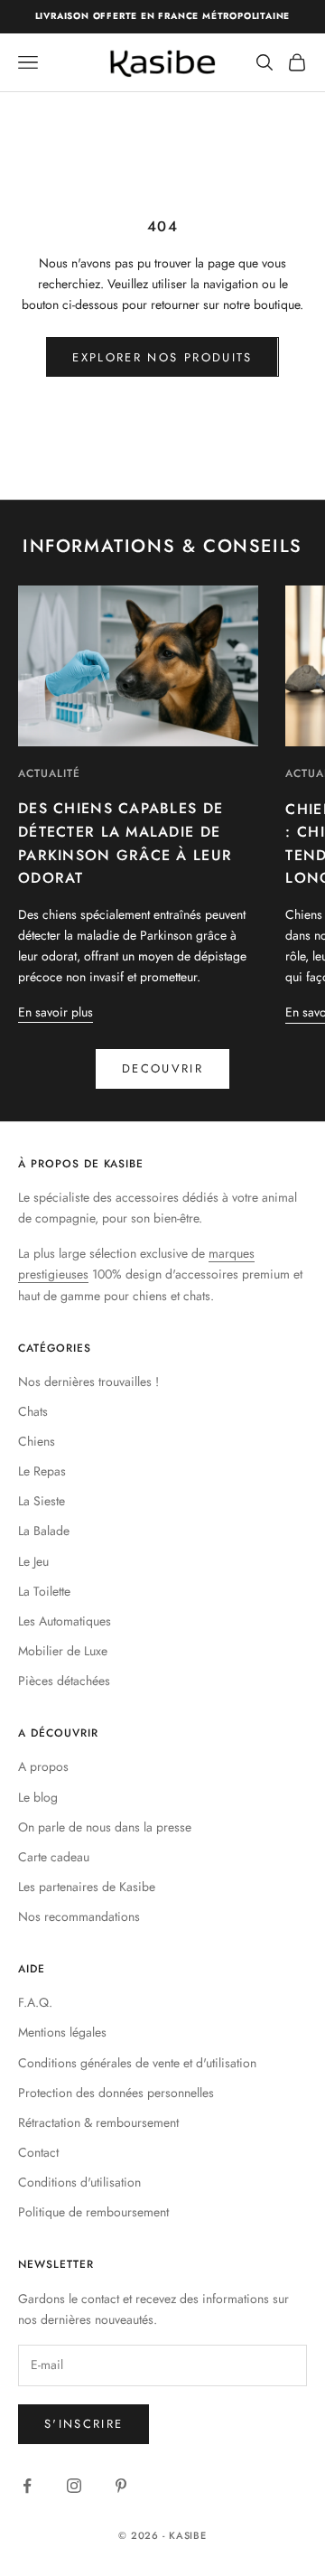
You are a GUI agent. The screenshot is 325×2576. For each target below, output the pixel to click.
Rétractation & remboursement (98, 2122)
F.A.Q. (35, 2002)
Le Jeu (33, 1561)
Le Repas (42, 1471)
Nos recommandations (79, 1916)
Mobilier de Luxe (63, 1651)
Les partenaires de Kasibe (87, 1887)
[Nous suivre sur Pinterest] (121, 2486)
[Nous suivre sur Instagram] (74, 2486)
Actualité (49, 773)
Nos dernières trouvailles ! (88, 1382)
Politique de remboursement (93, 2212)
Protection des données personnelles (116, 2093)
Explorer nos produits (162, 357)
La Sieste (42, 1501)
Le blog (38, 1797)
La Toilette (44, 1591)
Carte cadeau (54, 1857)
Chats (33, 1411)
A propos (43, 1766)
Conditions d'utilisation (79, 2182)
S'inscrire (84, 2424)
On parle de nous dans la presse (105, 1827)
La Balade (44, 1531)
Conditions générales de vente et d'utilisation (137, 2063)
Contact (38, 2152)
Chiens (37, 1441)
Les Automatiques (65, 1621)
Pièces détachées (64, 1681)
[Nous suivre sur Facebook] (27, 2486)
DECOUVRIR (162, 1068)
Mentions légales (62, 2032)
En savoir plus (56, 1012)
